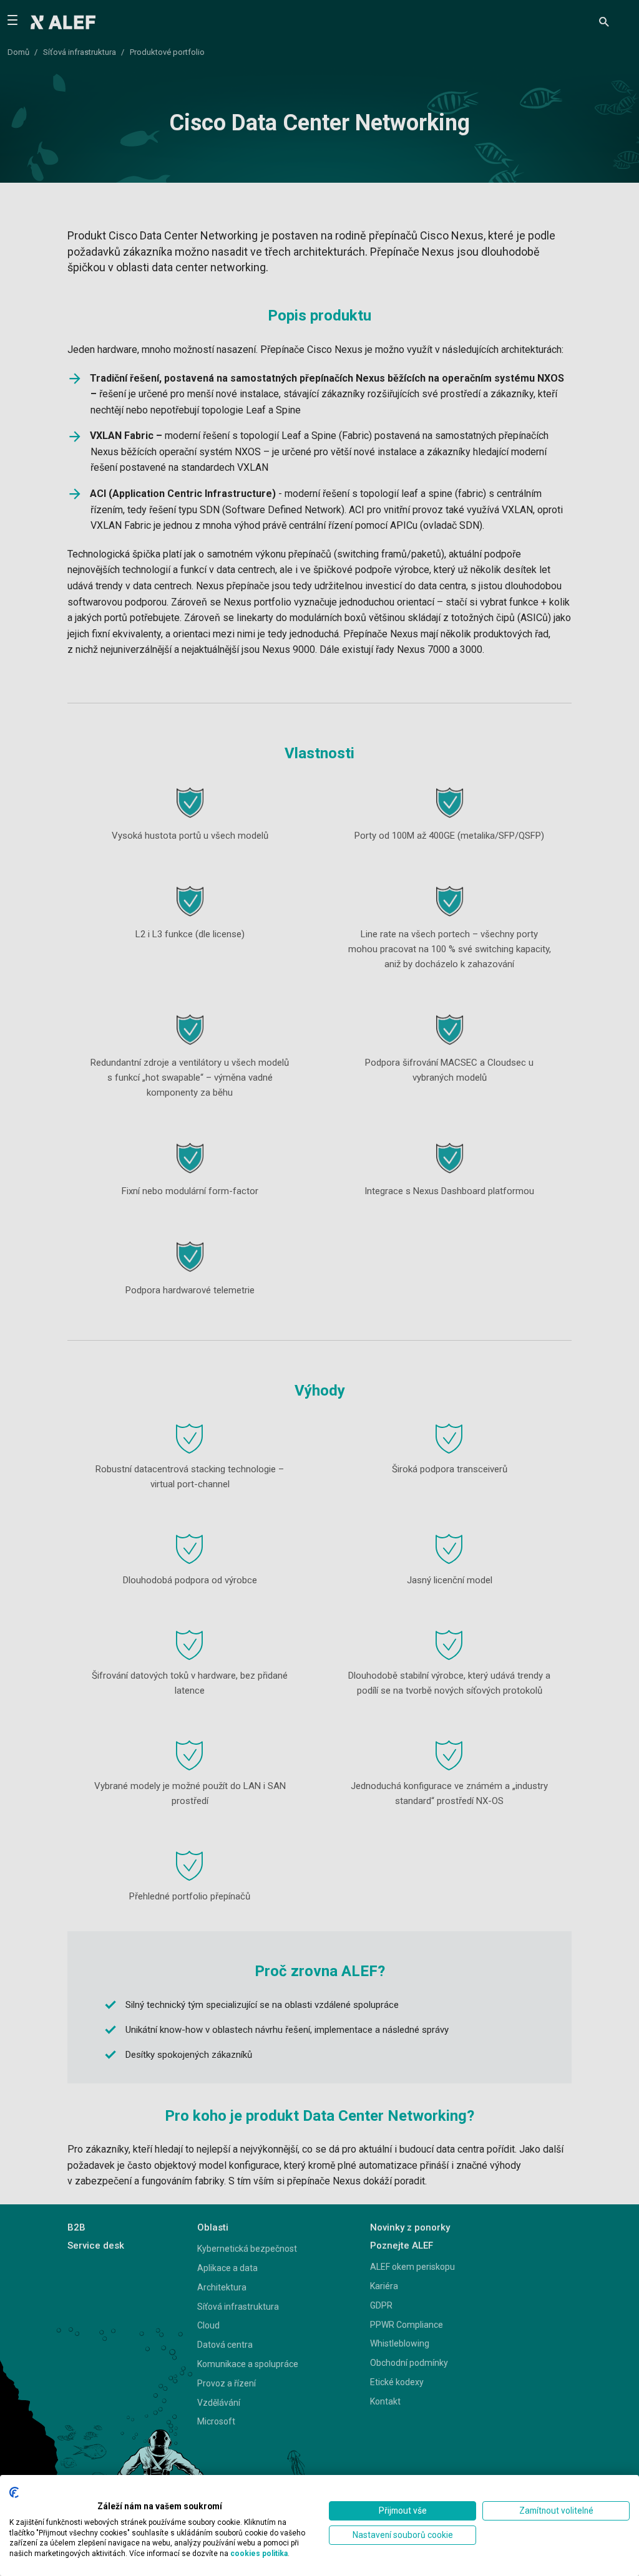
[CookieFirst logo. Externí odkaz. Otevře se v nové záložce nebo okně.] (14, 2492)
